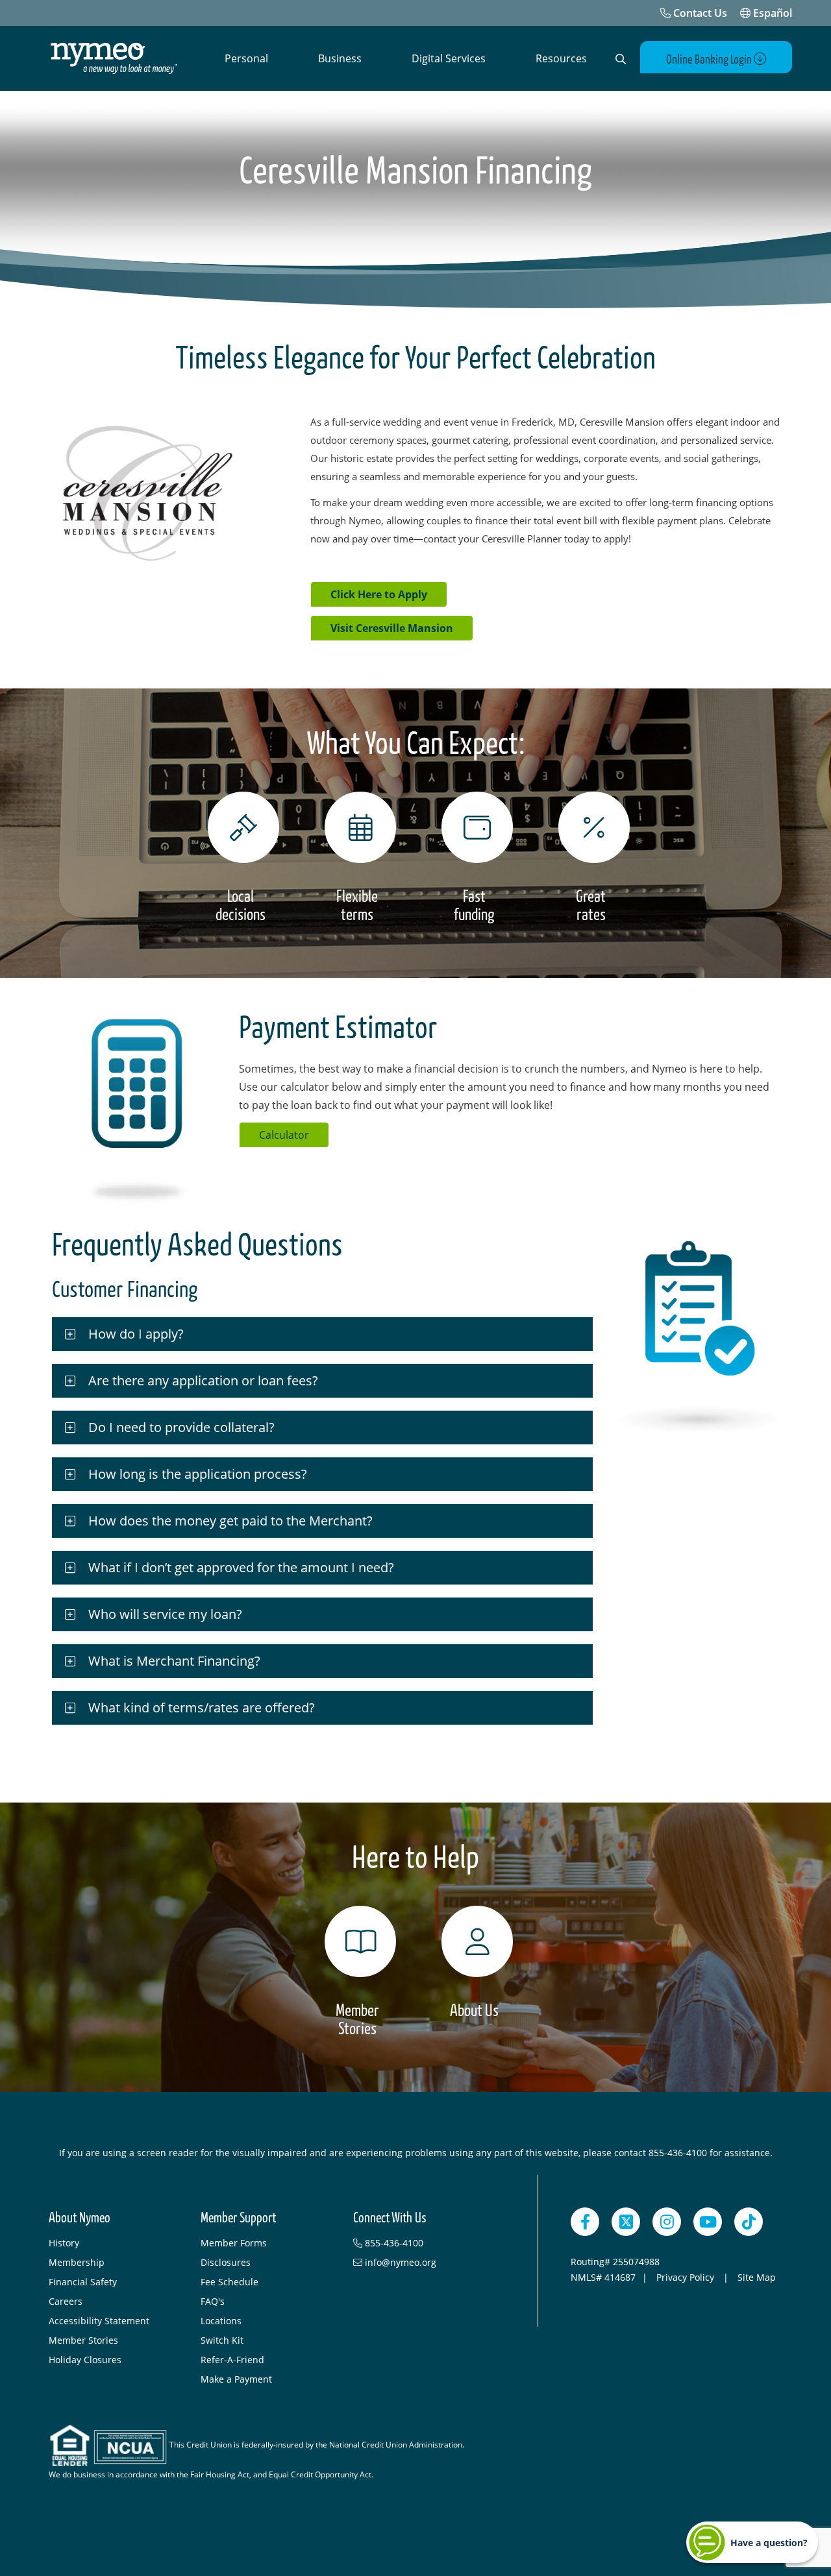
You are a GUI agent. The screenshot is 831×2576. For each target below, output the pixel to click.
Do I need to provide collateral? (181, 1427)
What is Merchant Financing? (174, 1661)
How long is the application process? (198, 1474)
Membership (77, 2262)
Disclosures (226, 2262)
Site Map (757, 2277)
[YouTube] (708, 2222)
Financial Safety (83, 2282)
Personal (246, 58)
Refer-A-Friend (232, 2360)
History (64, 2243)
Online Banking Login (710, 60)
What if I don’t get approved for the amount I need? (241, 1567)
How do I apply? (136, 1334)
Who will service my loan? (165, 1614)
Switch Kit (222, 2340)
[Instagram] (667, 2222)
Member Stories (83, 2340)
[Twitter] (626, 2222)
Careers (66, 2301)
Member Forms (234, 2243)
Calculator (284, 1135)
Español (771, 13)
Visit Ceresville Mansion (392, 628)
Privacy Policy (687, 2277)
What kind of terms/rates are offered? (202, 1707)
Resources (561, 58)
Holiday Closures (85, 2360)
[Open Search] (621, 59)
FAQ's (213, 2301)
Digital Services (449, 58)
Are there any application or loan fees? (205, 1380)
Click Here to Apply (379, 594)
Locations (221, 2321)
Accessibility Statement (99, 2321)
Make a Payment (236, 2379)
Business (340, 58)
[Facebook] (585, 2222)
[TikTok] (749, 2222)
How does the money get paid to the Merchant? (230, 1521)
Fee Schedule (229, 2282)
